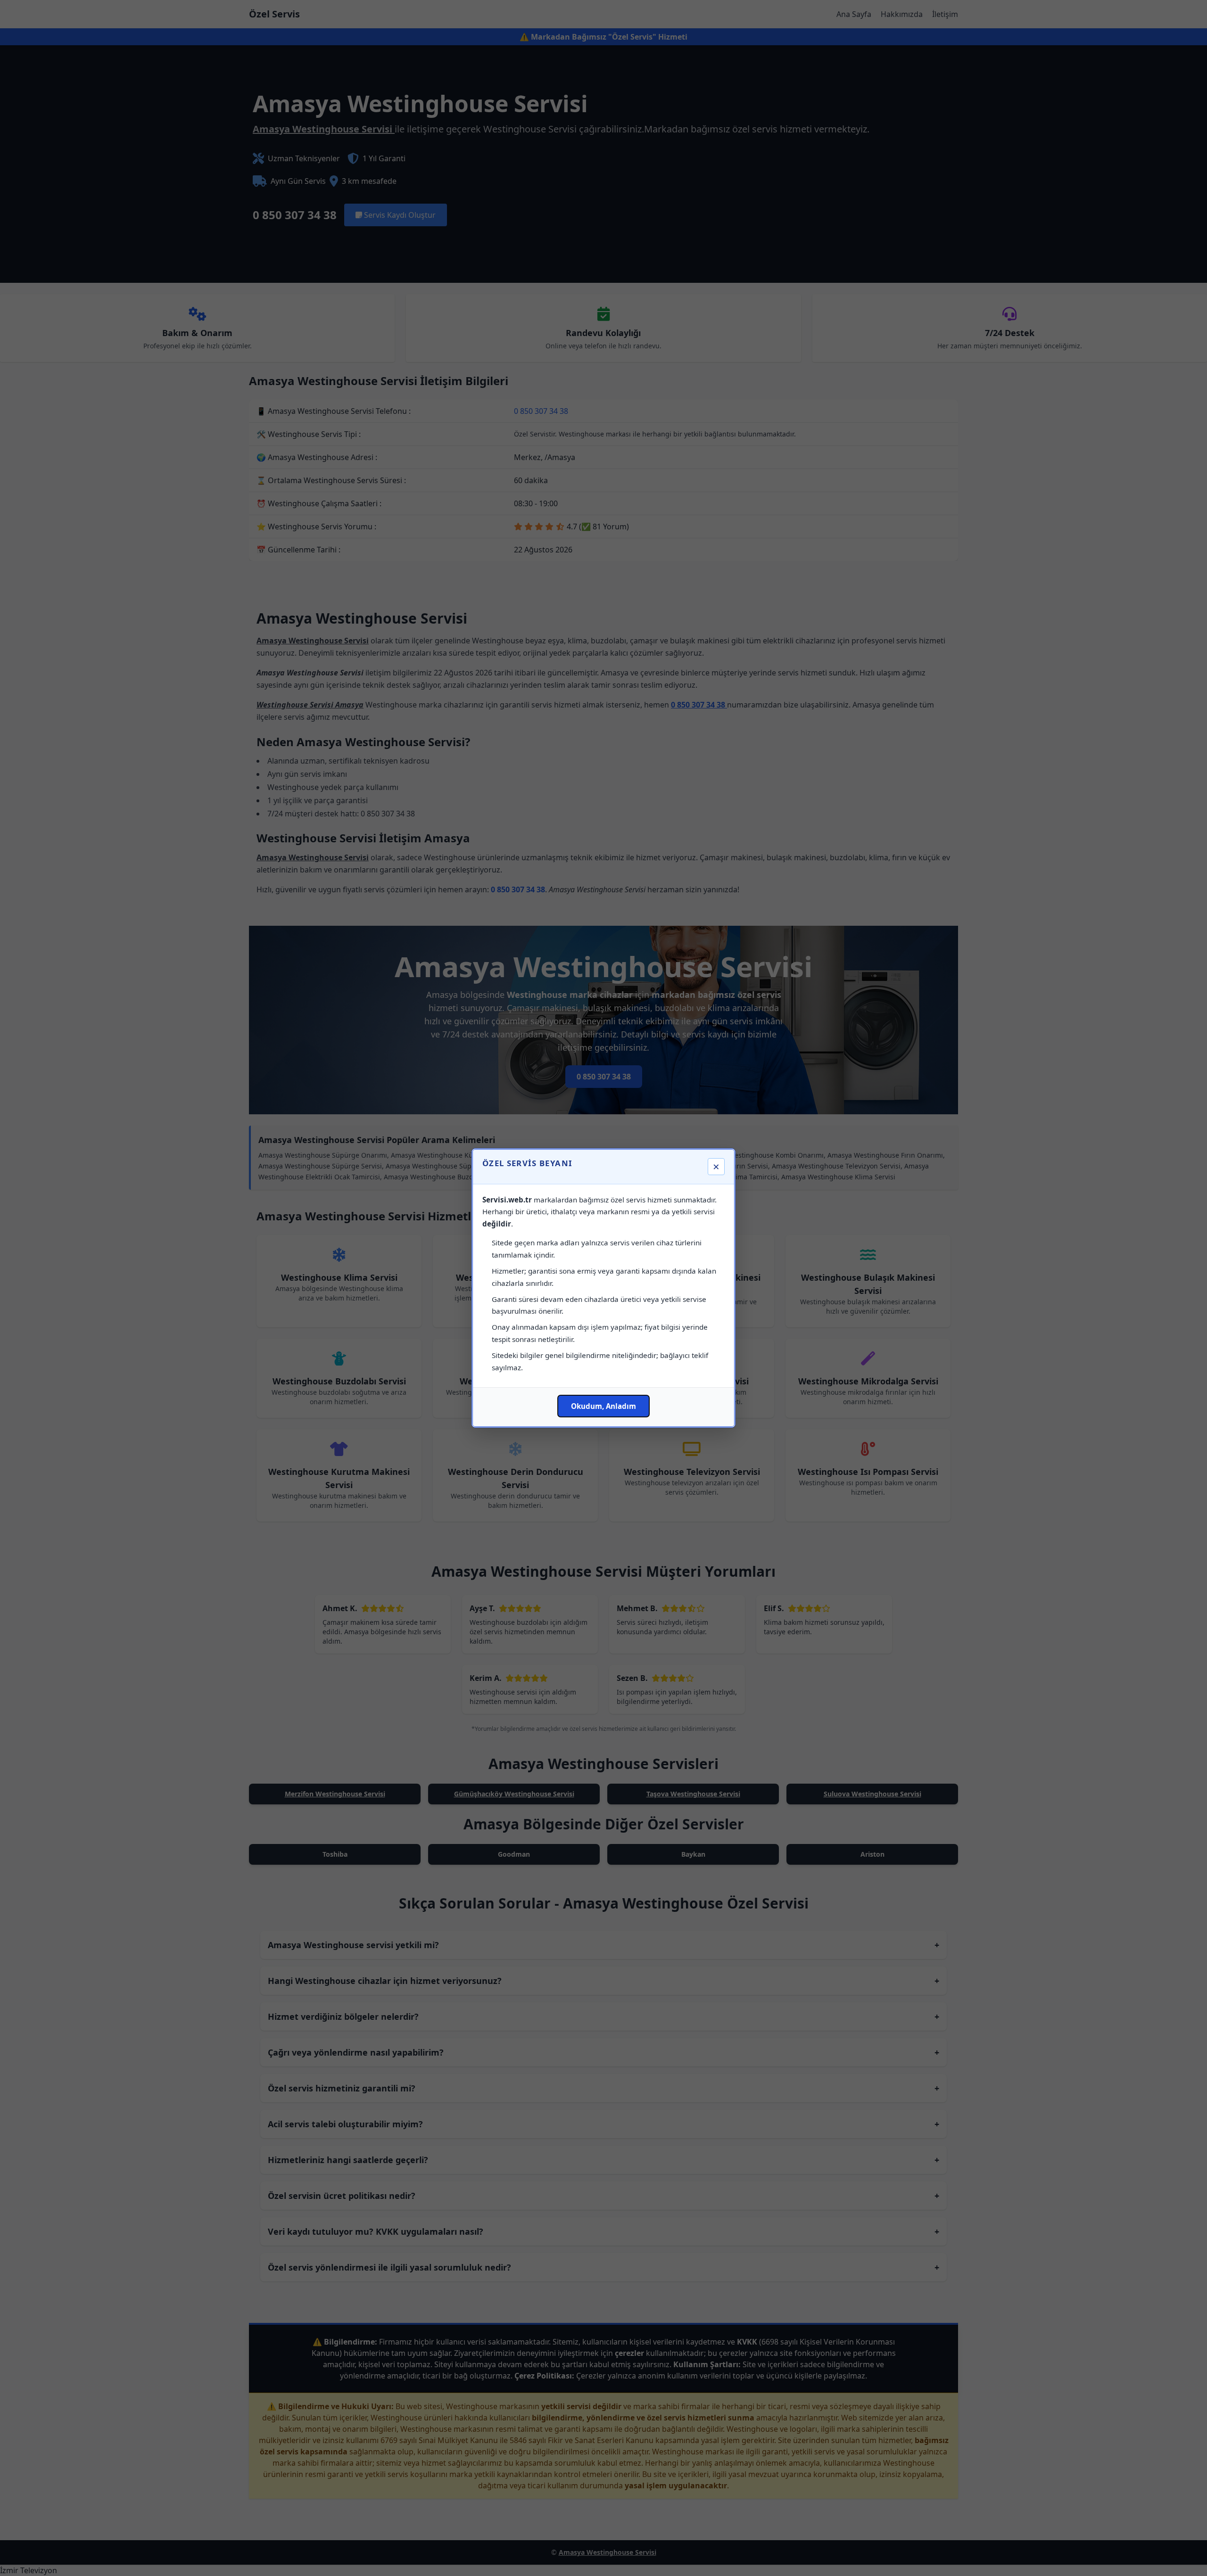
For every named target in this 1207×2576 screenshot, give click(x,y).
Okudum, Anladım (603, 1406)
